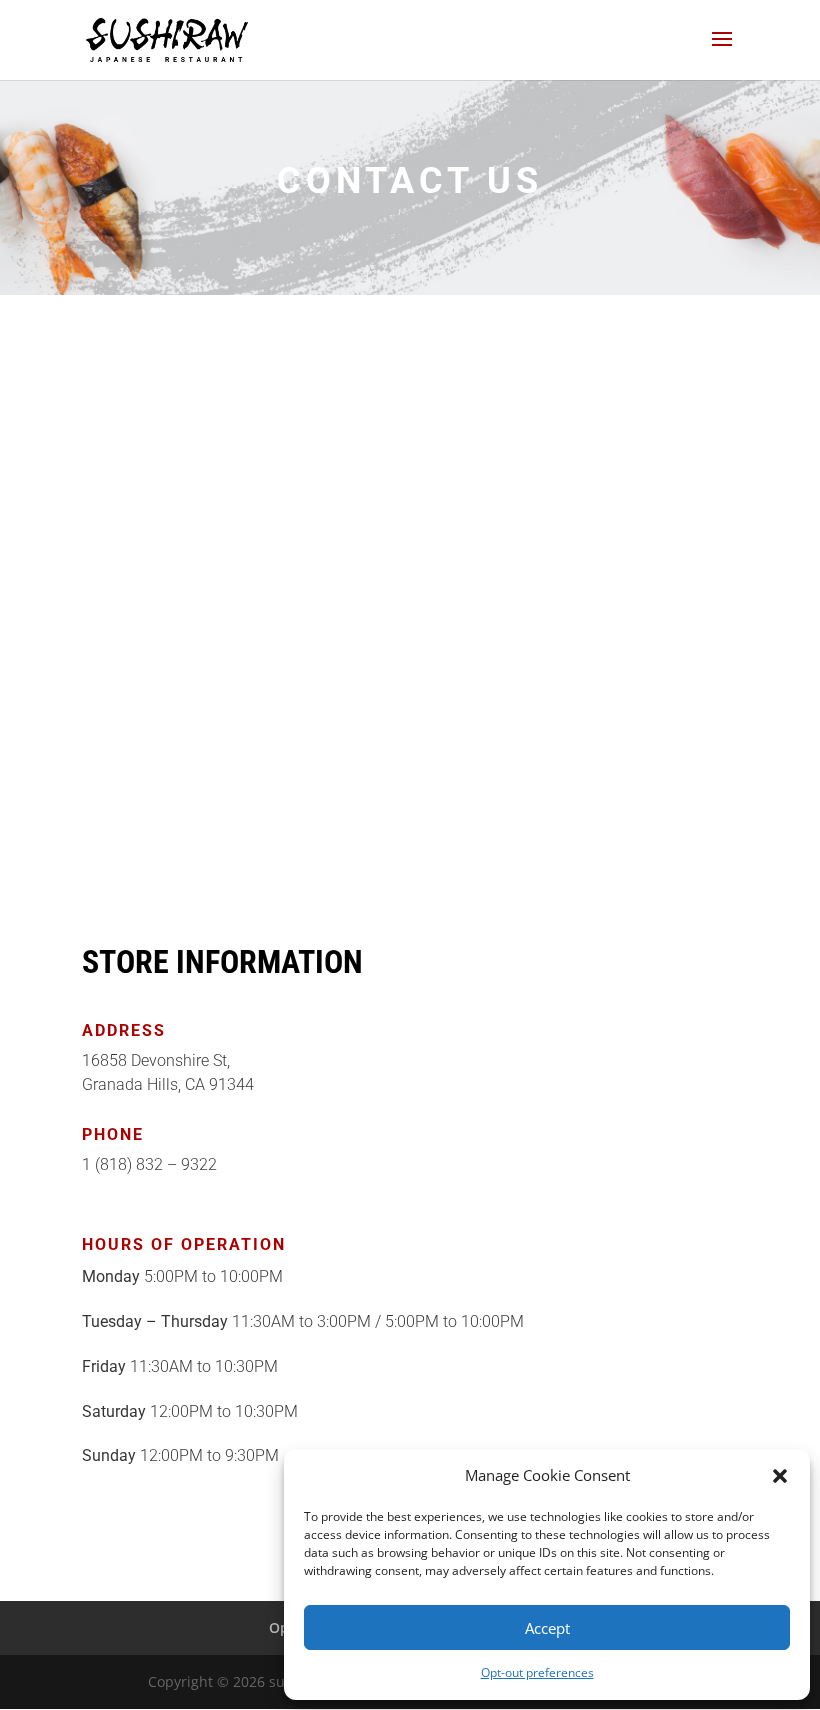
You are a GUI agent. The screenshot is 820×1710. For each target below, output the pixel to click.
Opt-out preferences (537, 1672)
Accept (547, 1628)
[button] (780, 1476)
